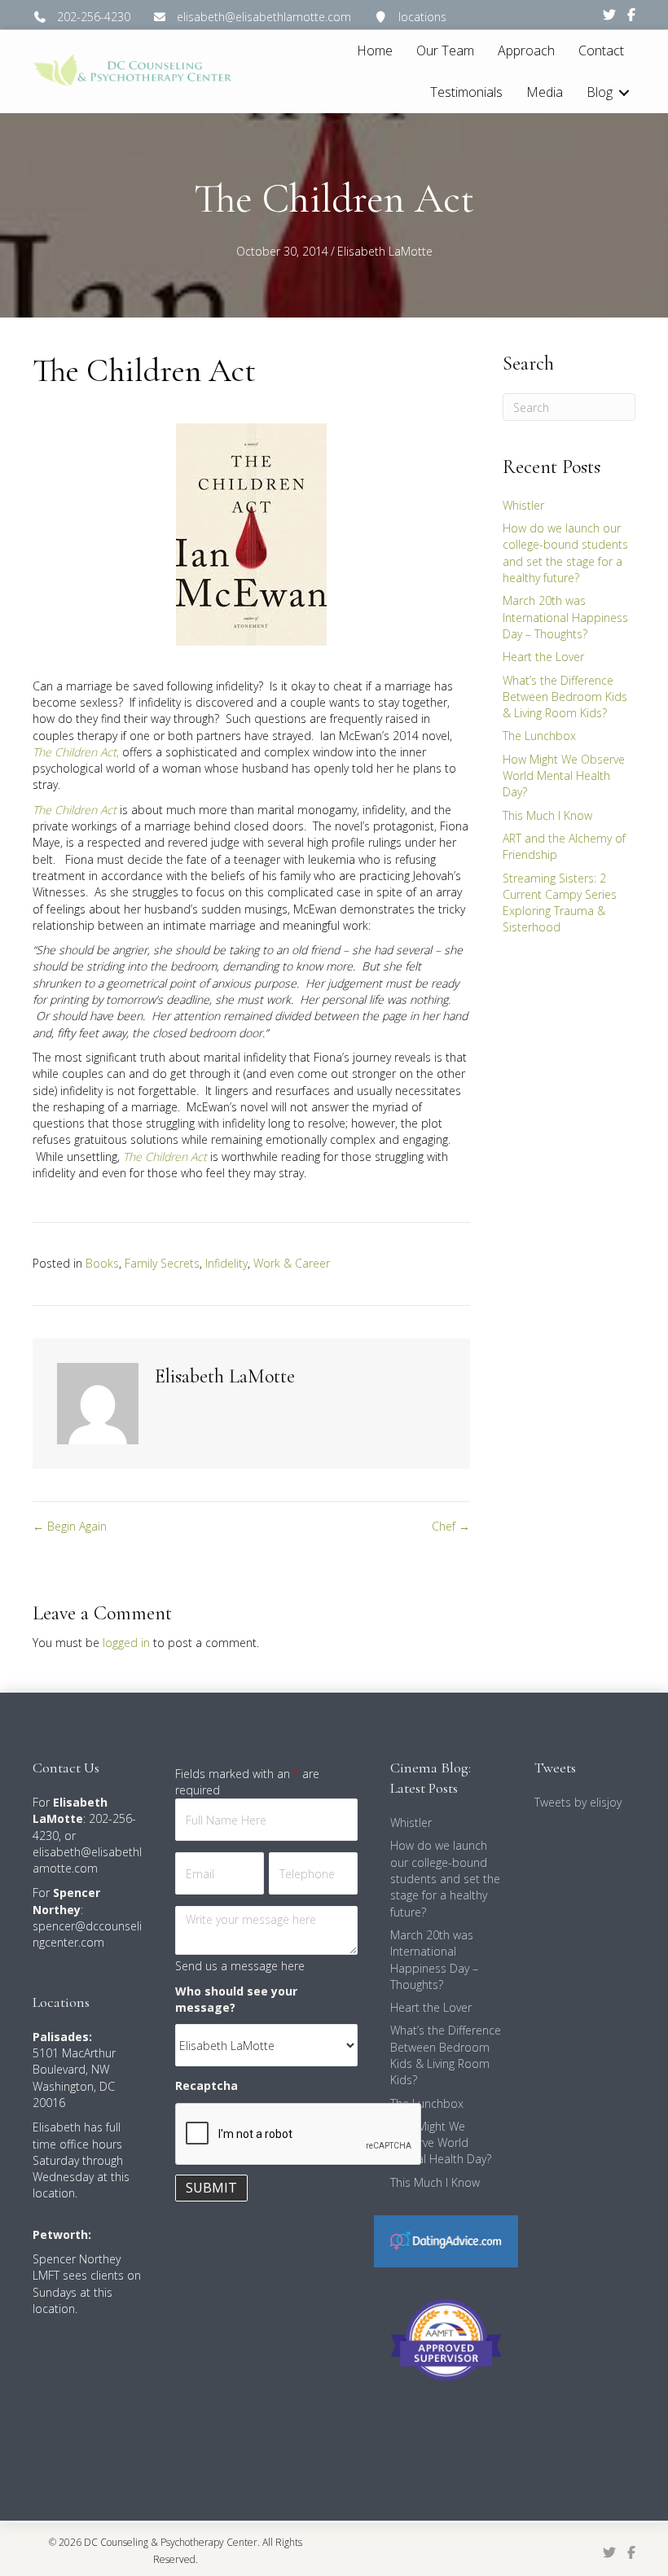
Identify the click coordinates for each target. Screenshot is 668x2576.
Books (102, 1263)
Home (375, 50)
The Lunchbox (539, 736)
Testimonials (466, 92)
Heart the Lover (543, 657)
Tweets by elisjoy (578, 1802)
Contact (601, 50)
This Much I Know (547, 815)
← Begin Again (70, 1526)
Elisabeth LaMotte (385, 251)
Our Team (445, 50)
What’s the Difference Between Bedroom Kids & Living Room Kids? (565, 697)
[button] (624, 92)
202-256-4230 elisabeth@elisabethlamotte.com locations (247, 17)
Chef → (451, 1526)
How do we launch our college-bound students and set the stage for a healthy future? (565, 553)
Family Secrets (162, 1263)
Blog (600, 92)
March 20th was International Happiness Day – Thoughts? (565, 617)
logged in (126, 1643)
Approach (526, 50)
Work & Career (292, 1263)
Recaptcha (207, 2085)
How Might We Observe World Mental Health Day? (564, 776)
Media (545, 92)
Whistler (523, 505)
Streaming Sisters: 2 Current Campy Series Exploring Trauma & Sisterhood (560, 903)
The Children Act (75, 810)
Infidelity (226, 1263)
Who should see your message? (236, 1999)
